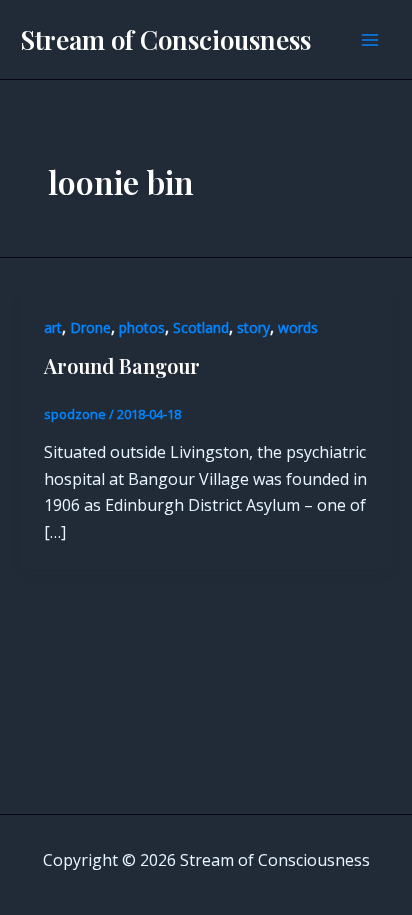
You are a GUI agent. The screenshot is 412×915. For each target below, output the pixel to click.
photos (142, 327)
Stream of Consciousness (165, 39)
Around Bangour (122, 365)
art (53, 327)
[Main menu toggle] (370, 40)
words (298, 327)
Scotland (201, 327)
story (253, 327)
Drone (90, 327)
